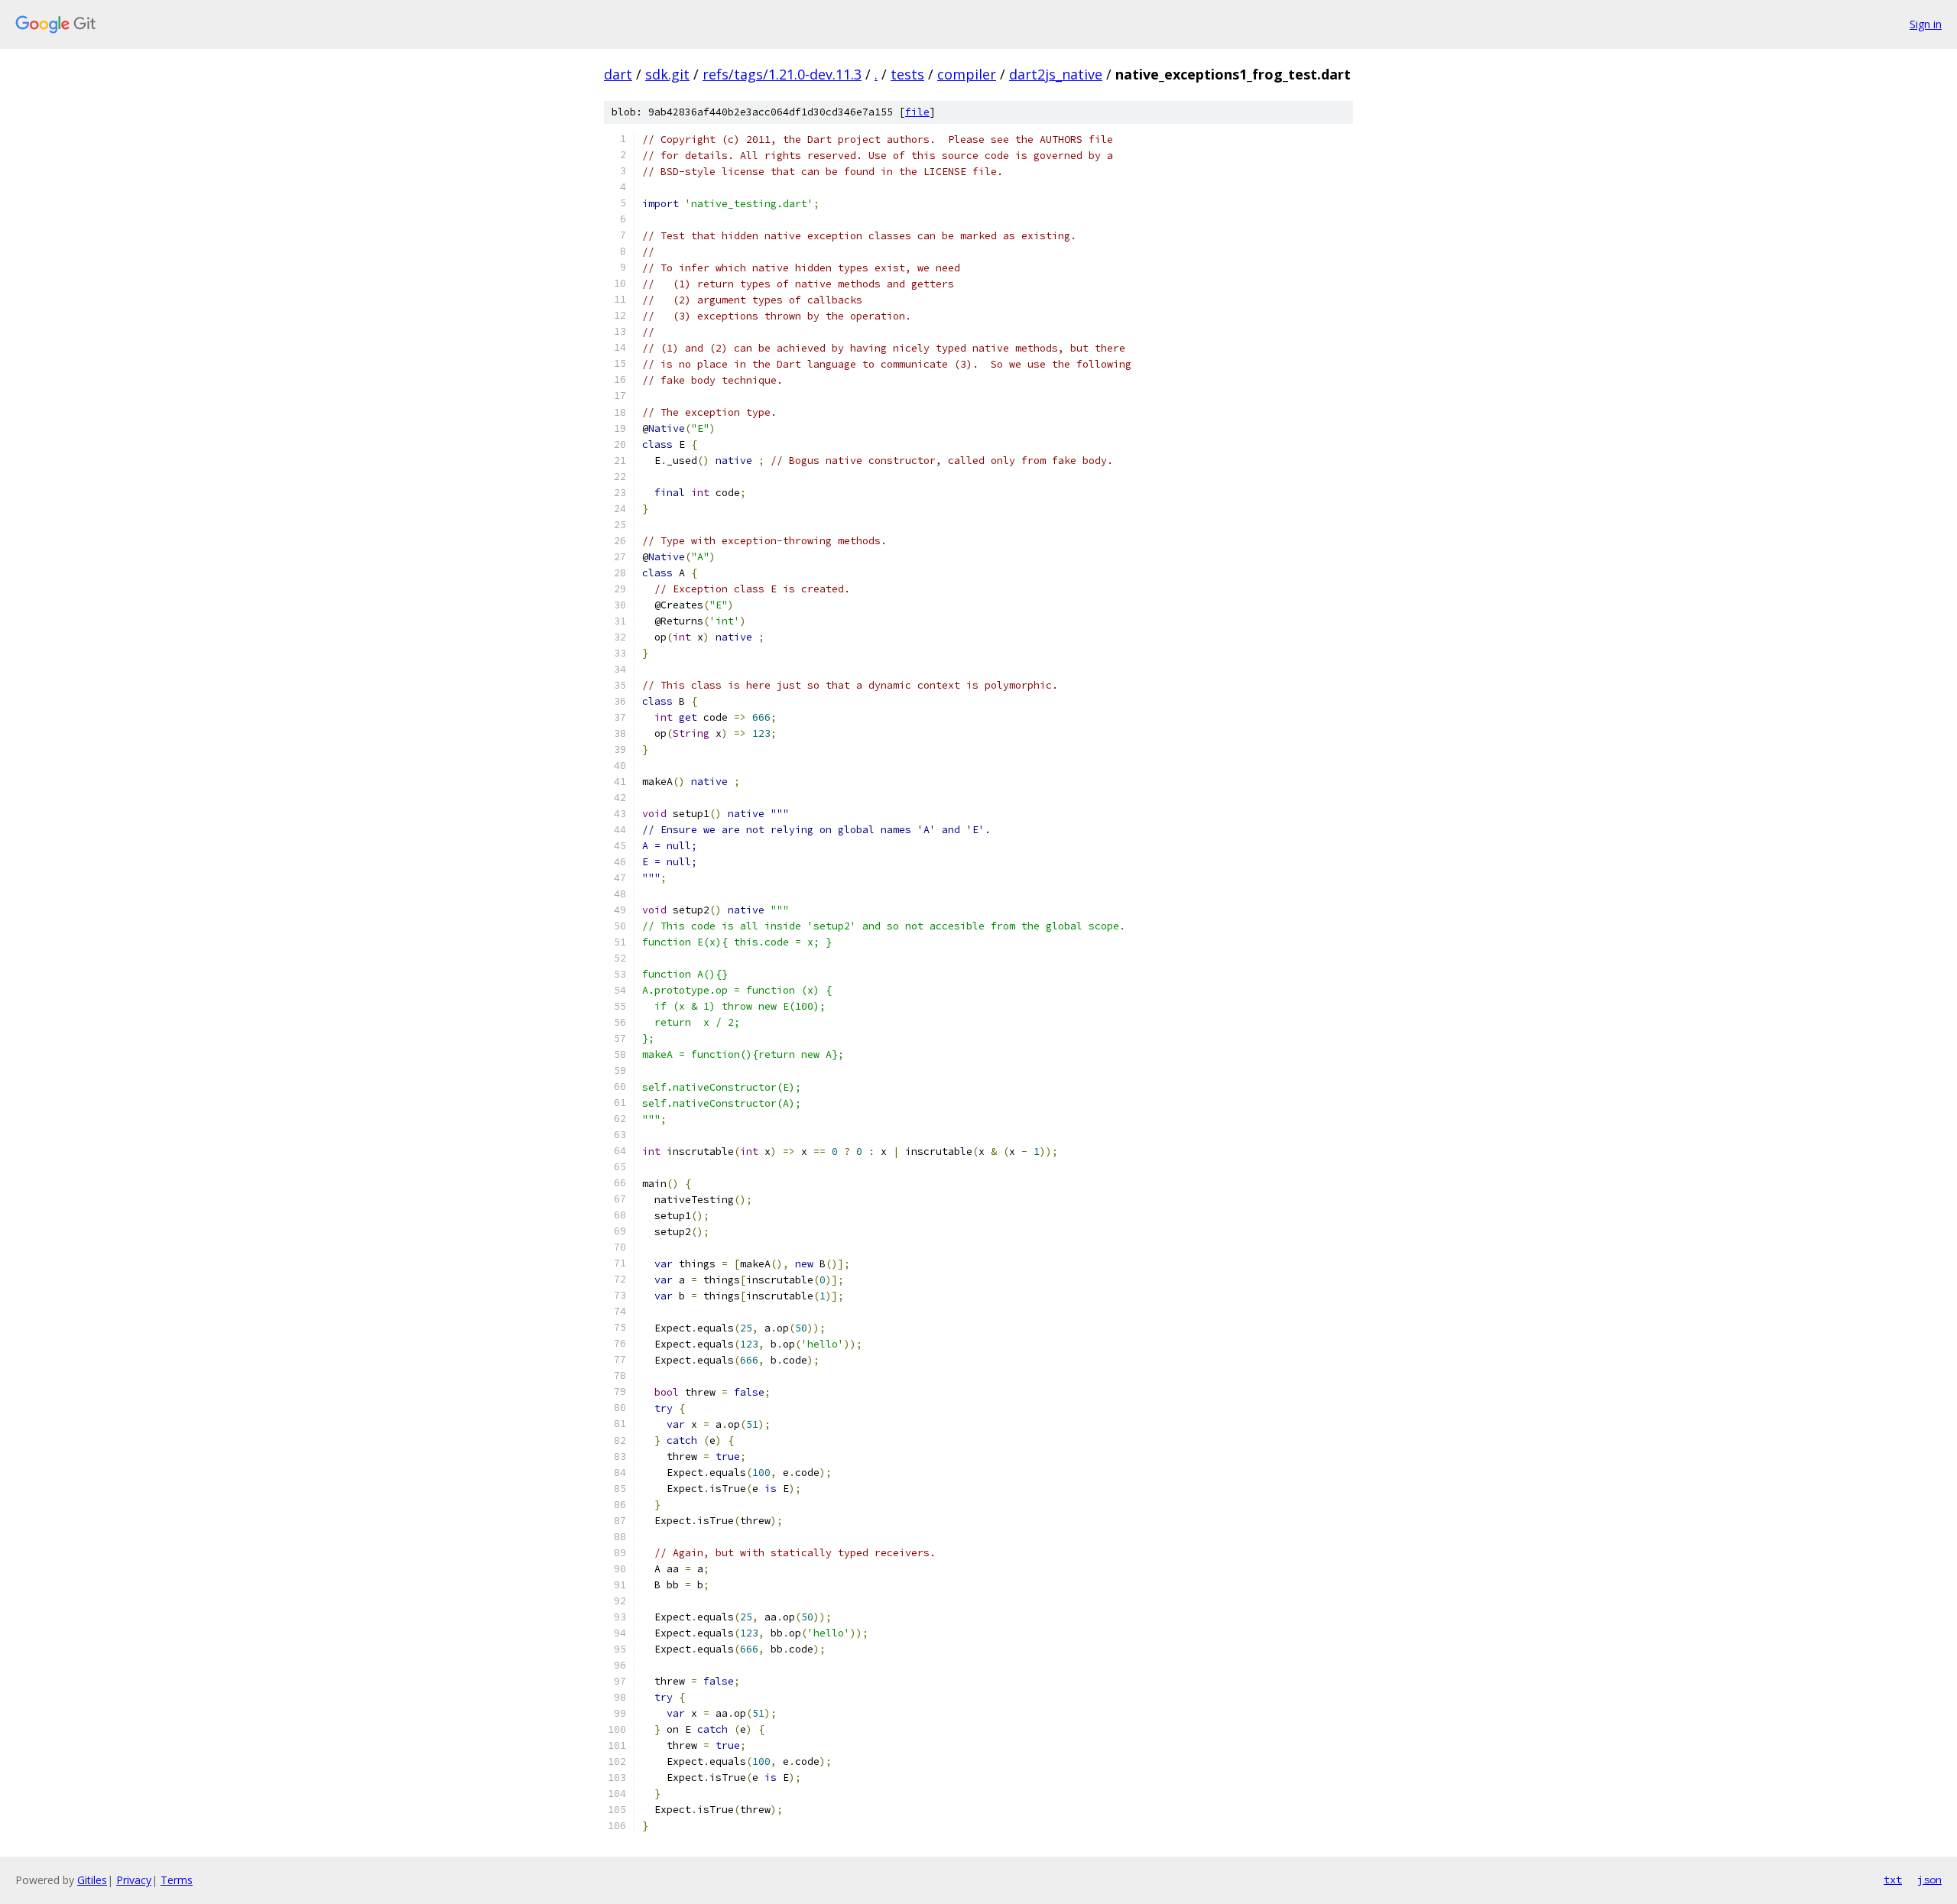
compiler (967, 74)
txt (1893, 1880)
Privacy (134, 1880)
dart (618, 74)
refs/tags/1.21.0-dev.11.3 (782, 74)
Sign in (1926, 24)
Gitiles (92, 1880)
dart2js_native (1056, 74)
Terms (177, 1880)
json (1929, 1880)
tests (907, 74)
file (917, 112)
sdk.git (667, 74)
